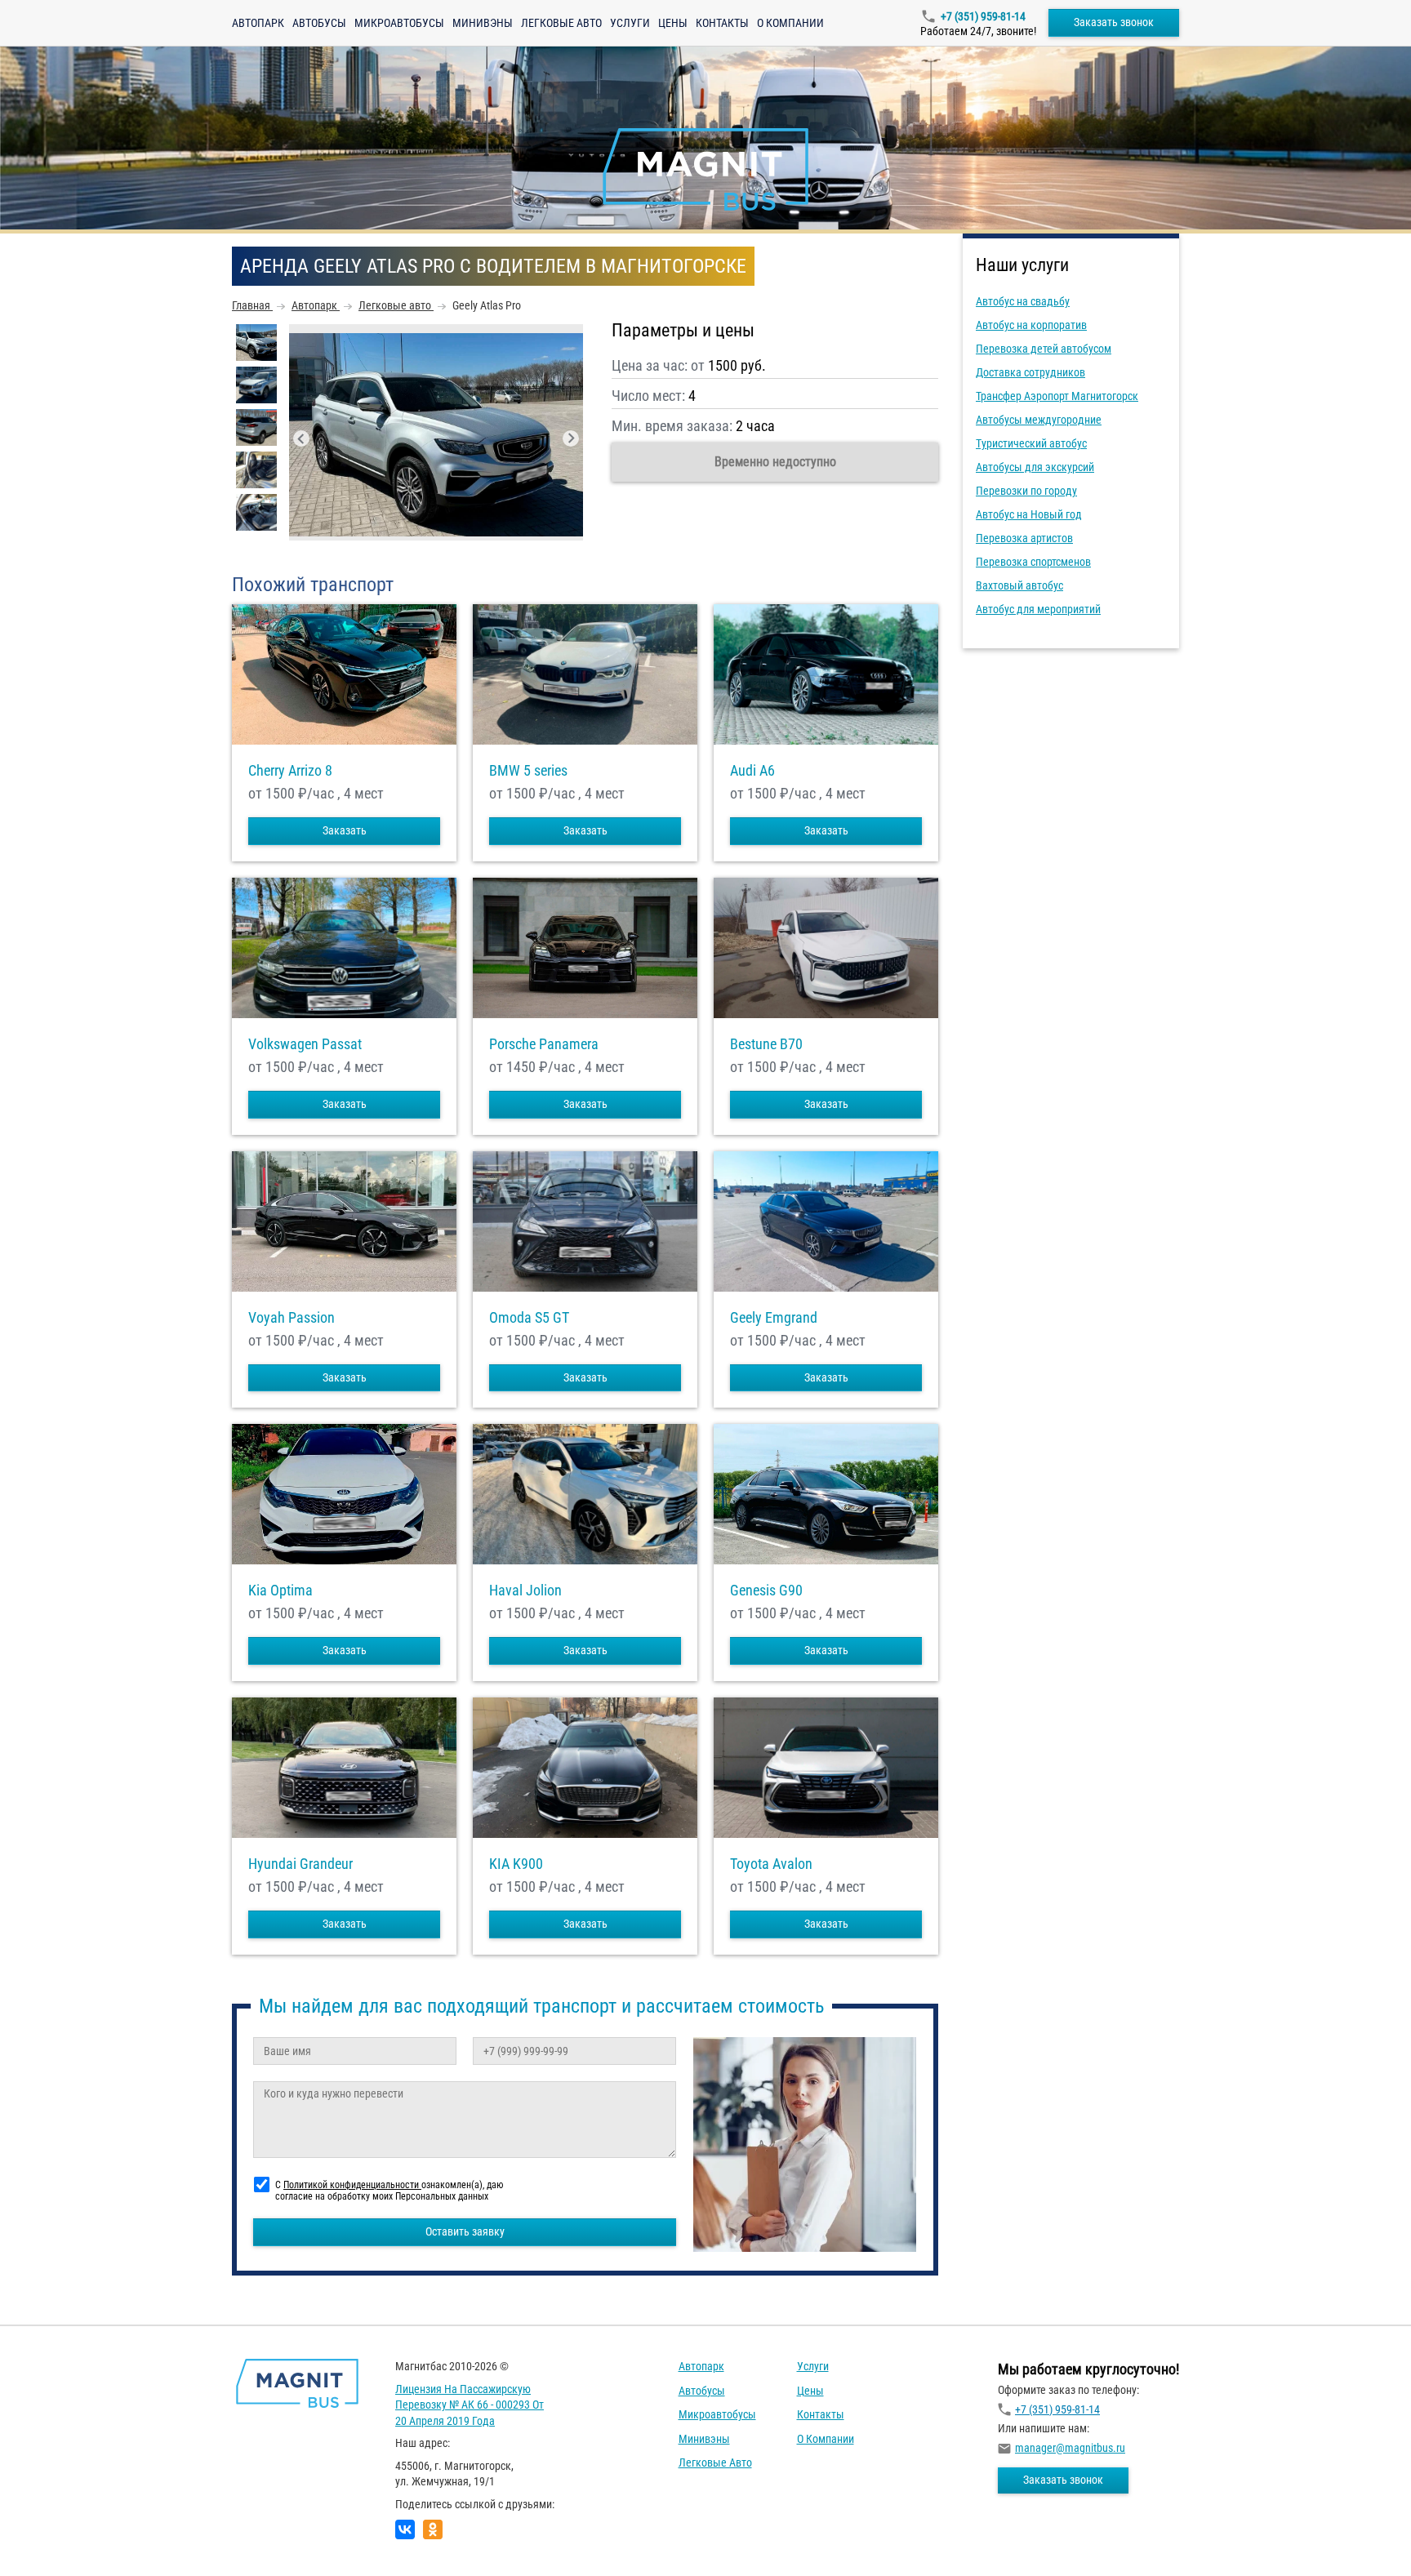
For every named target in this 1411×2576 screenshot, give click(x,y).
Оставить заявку (465, 2231)
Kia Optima (280, 1591)
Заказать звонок (1114, 22)
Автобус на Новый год (1029, 514)
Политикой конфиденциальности (352, 2185)
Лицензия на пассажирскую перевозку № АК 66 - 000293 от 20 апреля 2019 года (470, 2405)
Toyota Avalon (771, 1864)
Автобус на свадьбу (1023, 301)
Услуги (630, 23)
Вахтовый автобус (1019, 585)
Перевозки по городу (1026, 491)
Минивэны (483, 23)
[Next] (571, 438)
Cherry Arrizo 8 (290, 771)
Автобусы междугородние (1039, 420)
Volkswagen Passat (305, 1044)
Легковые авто (561, 23)
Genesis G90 (766, 1591)
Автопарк (258, 23)
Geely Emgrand (774, 1318)
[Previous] (301, 438)
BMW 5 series (528, 771)
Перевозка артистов (1024, 538)
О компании (790, 23)
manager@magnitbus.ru (1070, 2448)
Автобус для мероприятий (1038, 609)
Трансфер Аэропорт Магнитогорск (1057, 396)
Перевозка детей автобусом (1044, 349)
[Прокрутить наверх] (53, 2538)
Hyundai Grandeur (300, 1864)
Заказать (345, 830)
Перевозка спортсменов (1033, 562)
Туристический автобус (1031, 443)
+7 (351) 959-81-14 (983, 16)
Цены (673, 23)
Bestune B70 (766, 1044)
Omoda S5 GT (529, 1318)
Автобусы (319, 23)
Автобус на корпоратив (1031, 325)
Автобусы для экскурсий (1035, 467)
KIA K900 (516, 1864)
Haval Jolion (525, 1591)
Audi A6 (752, 771)
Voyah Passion (292, 1318)
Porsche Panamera (544, 1044)
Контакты (722, 23)
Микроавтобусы (399, 23)
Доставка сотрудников (1030, 372)
